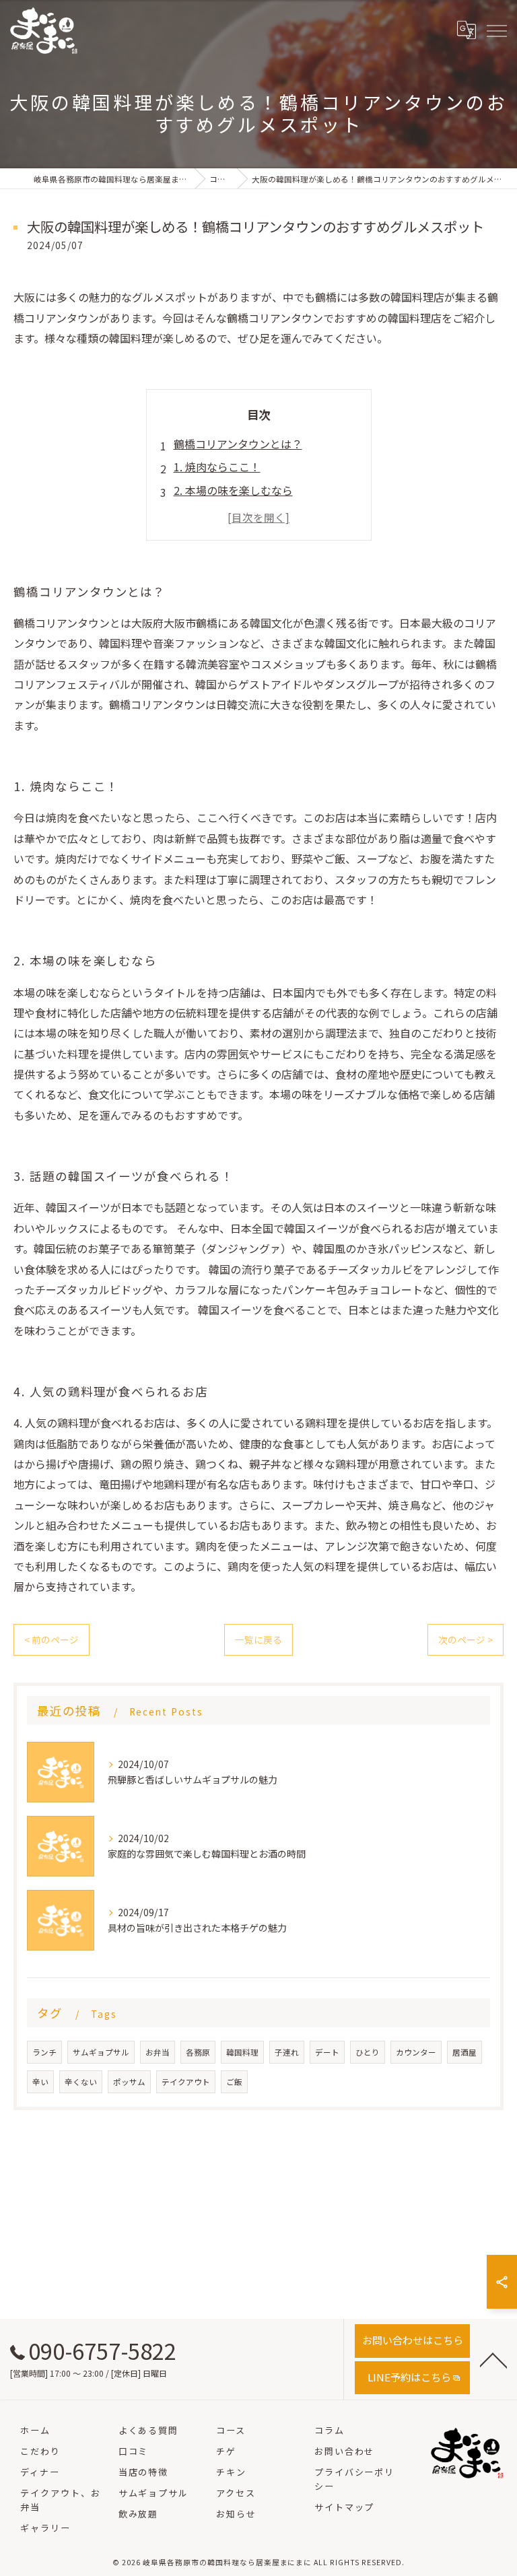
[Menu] (496, 30)
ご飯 (234, 2082)
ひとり (368, 2052)
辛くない (81, 2082)
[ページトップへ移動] (493, 2359)
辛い (40, 2082)
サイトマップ (345, 2507)
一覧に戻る (258, 1639)
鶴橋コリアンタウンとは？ (238, 444)
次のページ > (466, 1639)
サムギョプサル (101, 2052)
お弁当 (158, 2052)
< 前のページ (51, 1639)
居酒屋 (464, 2052)
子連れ (287, 2052)
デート (327, 2052)
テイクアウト (186, 2082)
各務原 (198, 2052)
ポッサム (129, 2082)
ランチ (44, 2052)
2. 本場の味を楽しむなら (233, 490)
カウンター (416, 2052)
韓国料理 (242, 2052)
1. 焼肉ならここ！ (217, 467)
